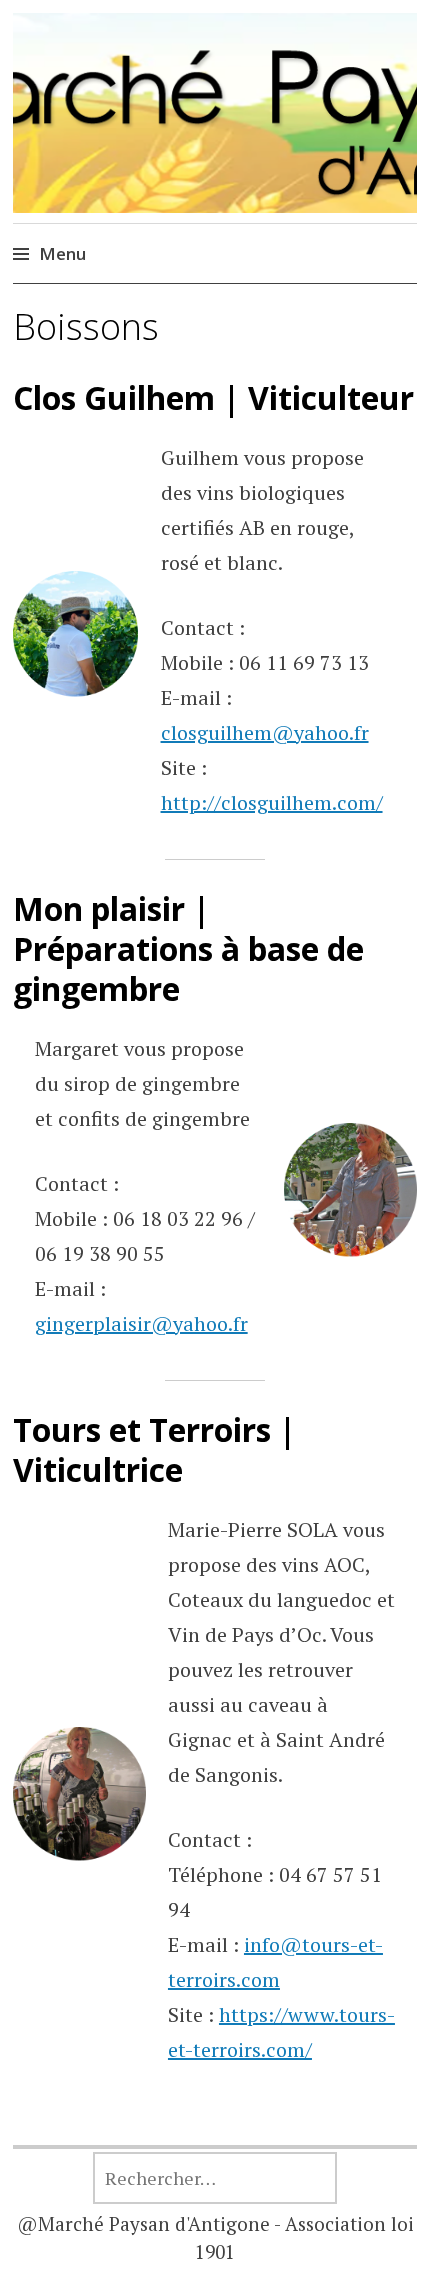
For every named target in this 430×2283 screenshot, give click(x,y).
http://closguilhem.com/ (272, 802)
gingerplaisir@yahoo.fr (141, 1323)
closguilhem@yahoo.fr (265, 732)
